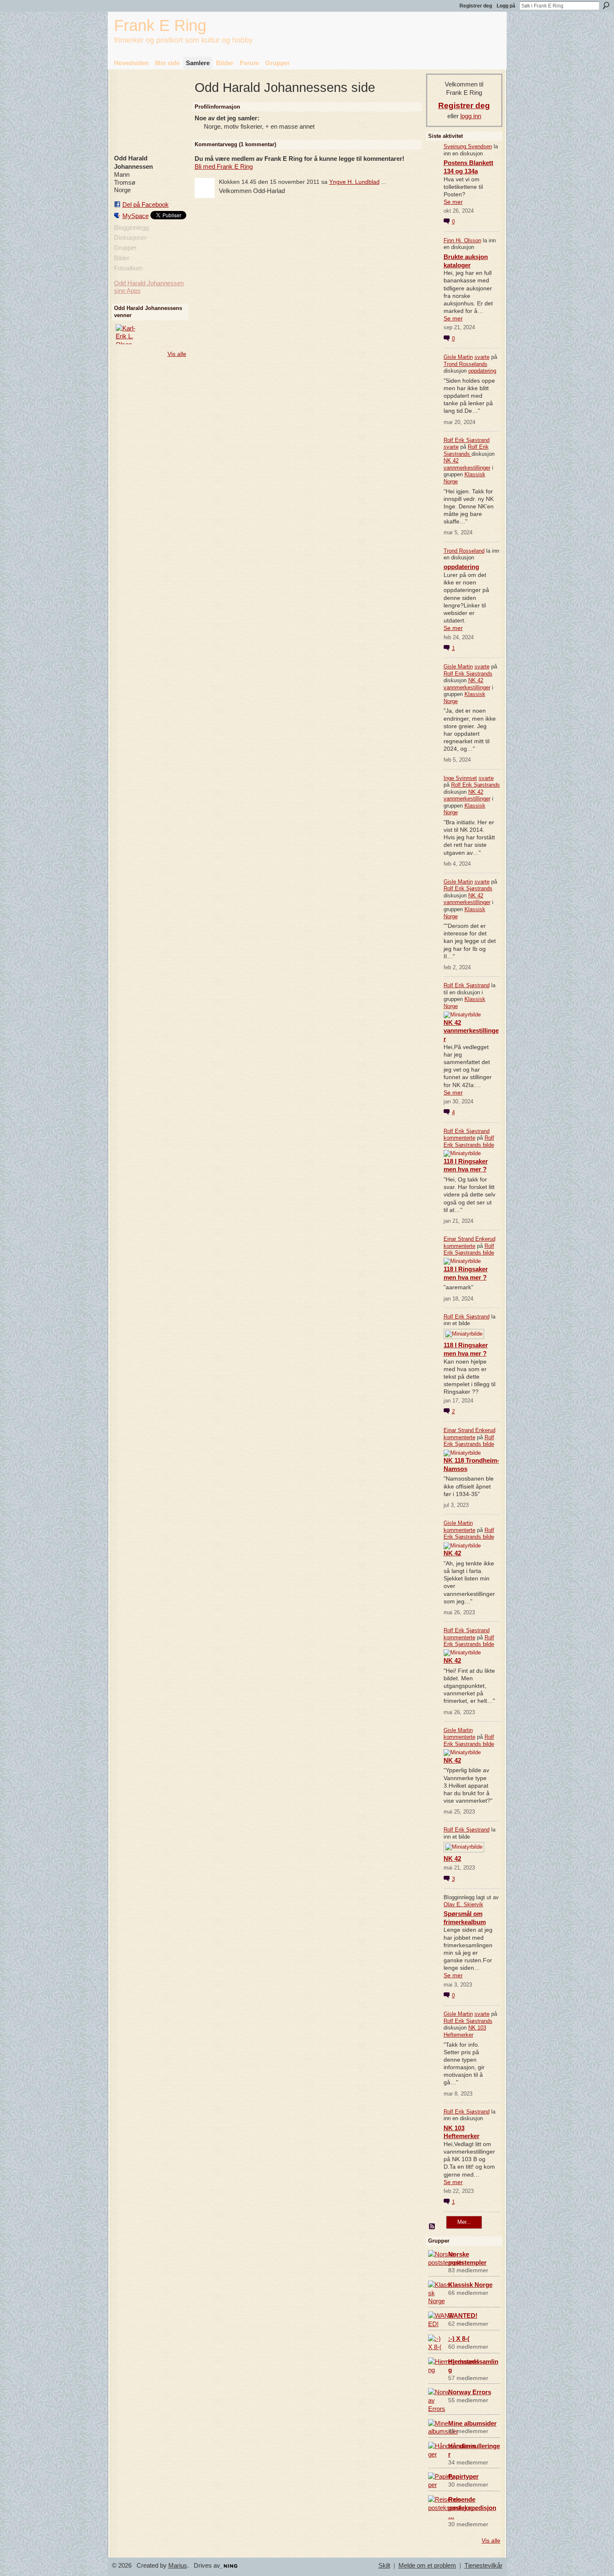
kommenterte (459, 1138)
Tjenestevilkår (483, 2566)
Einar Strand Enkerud (469, 1239)
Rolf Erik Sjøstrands (466, 450)
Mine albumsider (472, 2423)
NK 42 (452, 1553)
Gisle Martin (458, 357)
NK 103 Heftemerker (465, 2031)
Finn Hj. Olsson (462, 240)
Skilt (384, 2566)
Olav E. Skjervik (463, 1904)
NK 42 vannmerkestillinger (467, 464)
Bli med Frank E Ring (224, 166)
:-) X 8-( (459, 2338)
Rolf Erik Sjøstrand (467, 440)
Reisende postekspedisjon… (472, 2508)
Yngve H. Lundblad (354, 182)
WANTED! (463, 2316)
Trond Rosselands (466, 364)
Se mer (453, 202)
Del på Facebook (146, 205)
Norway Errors (470, 2392)
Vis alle (177, 354)
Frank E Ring (160, 25)
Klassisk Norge (470, 2285)
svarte (482, 357)
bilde (488, 1145)
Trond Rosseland (464, 551)
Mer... (464, 2222)
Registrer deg (476, 6)
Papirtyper (463, 2476)
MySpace (136, 216)
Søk (606, 5)
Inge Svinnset (460, 778)
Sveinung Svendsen (468, 146)
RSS (432, 2227)
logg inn (471, 116)
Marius (178, 2566)
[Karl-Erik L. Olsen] (126, 334)
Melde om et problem (427, 2566)
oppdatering (482, 371)
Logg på (506, 6)
